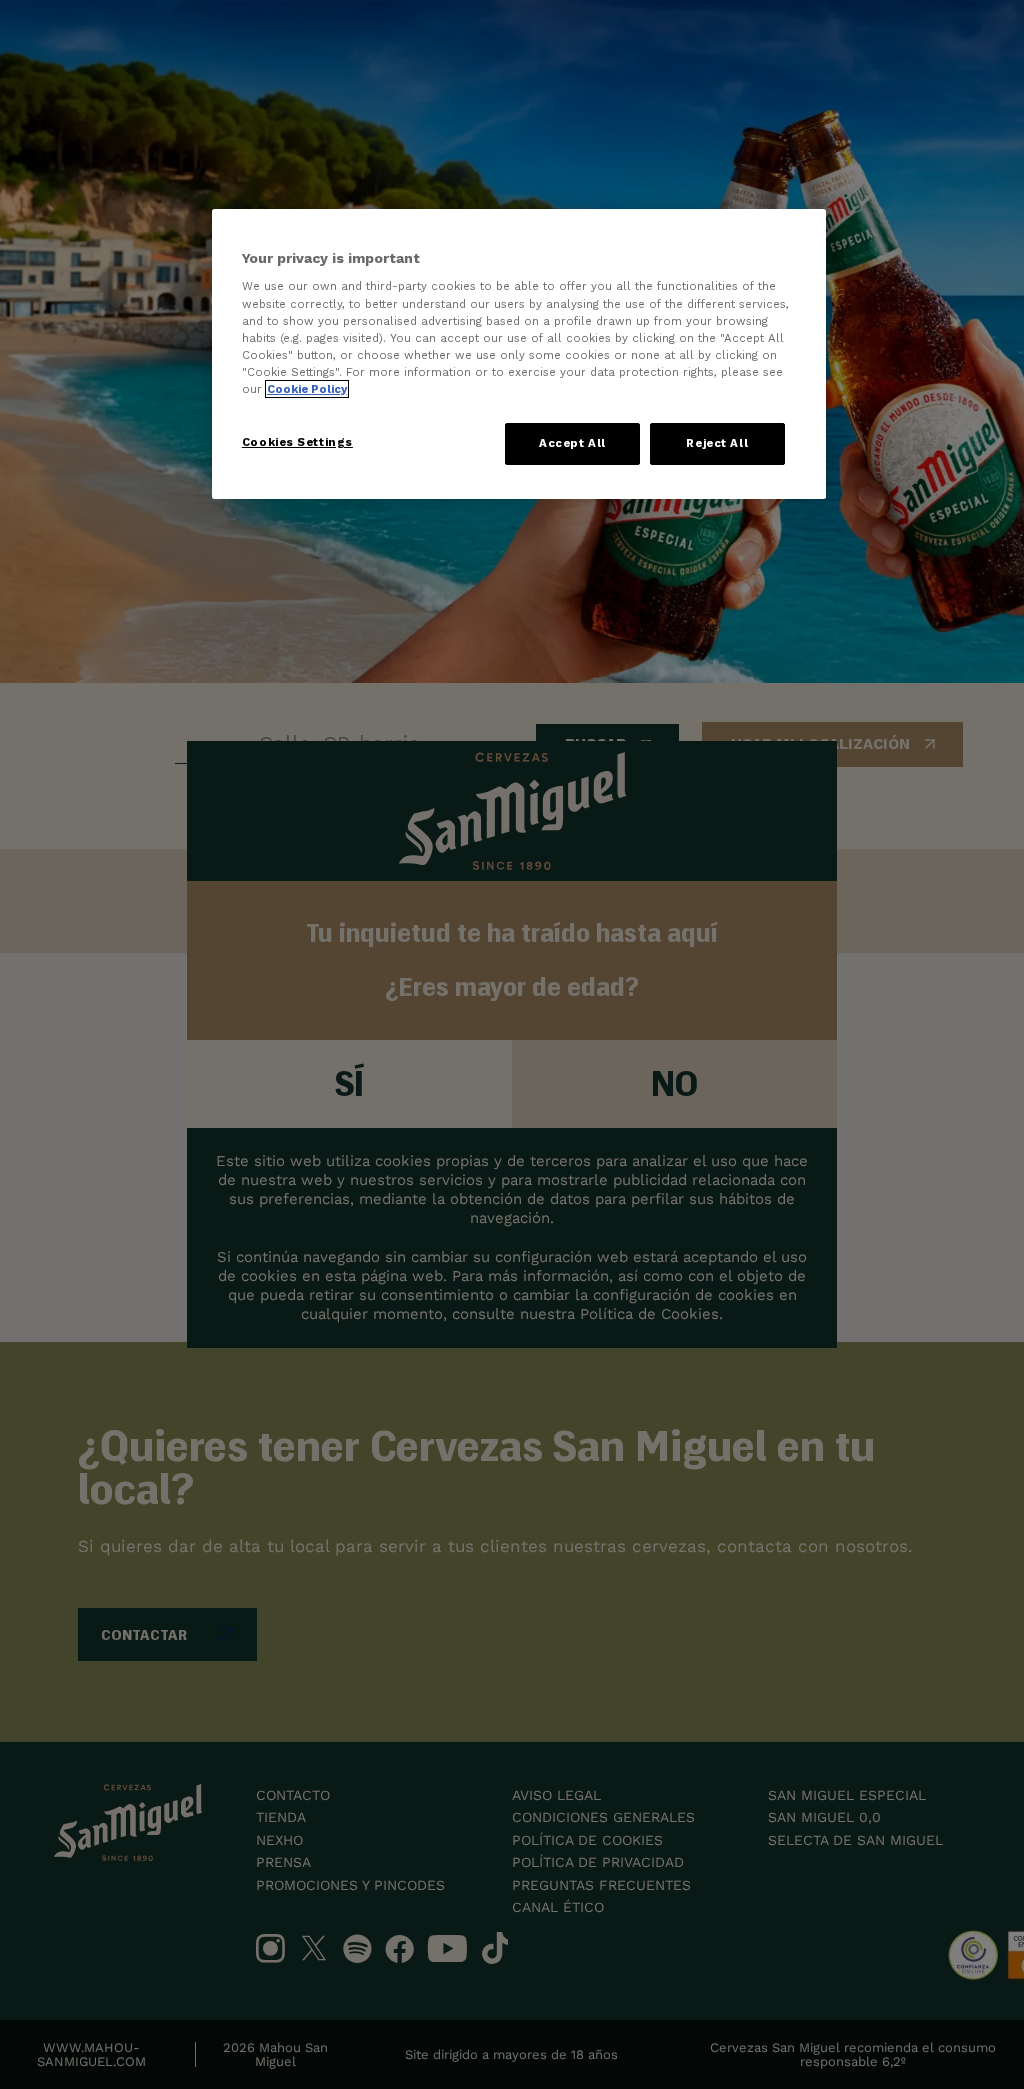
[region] (519, 354)
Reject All (717, 443)
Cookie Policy (307, 389)
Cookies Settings (297, 442)
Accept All (572, 443)
